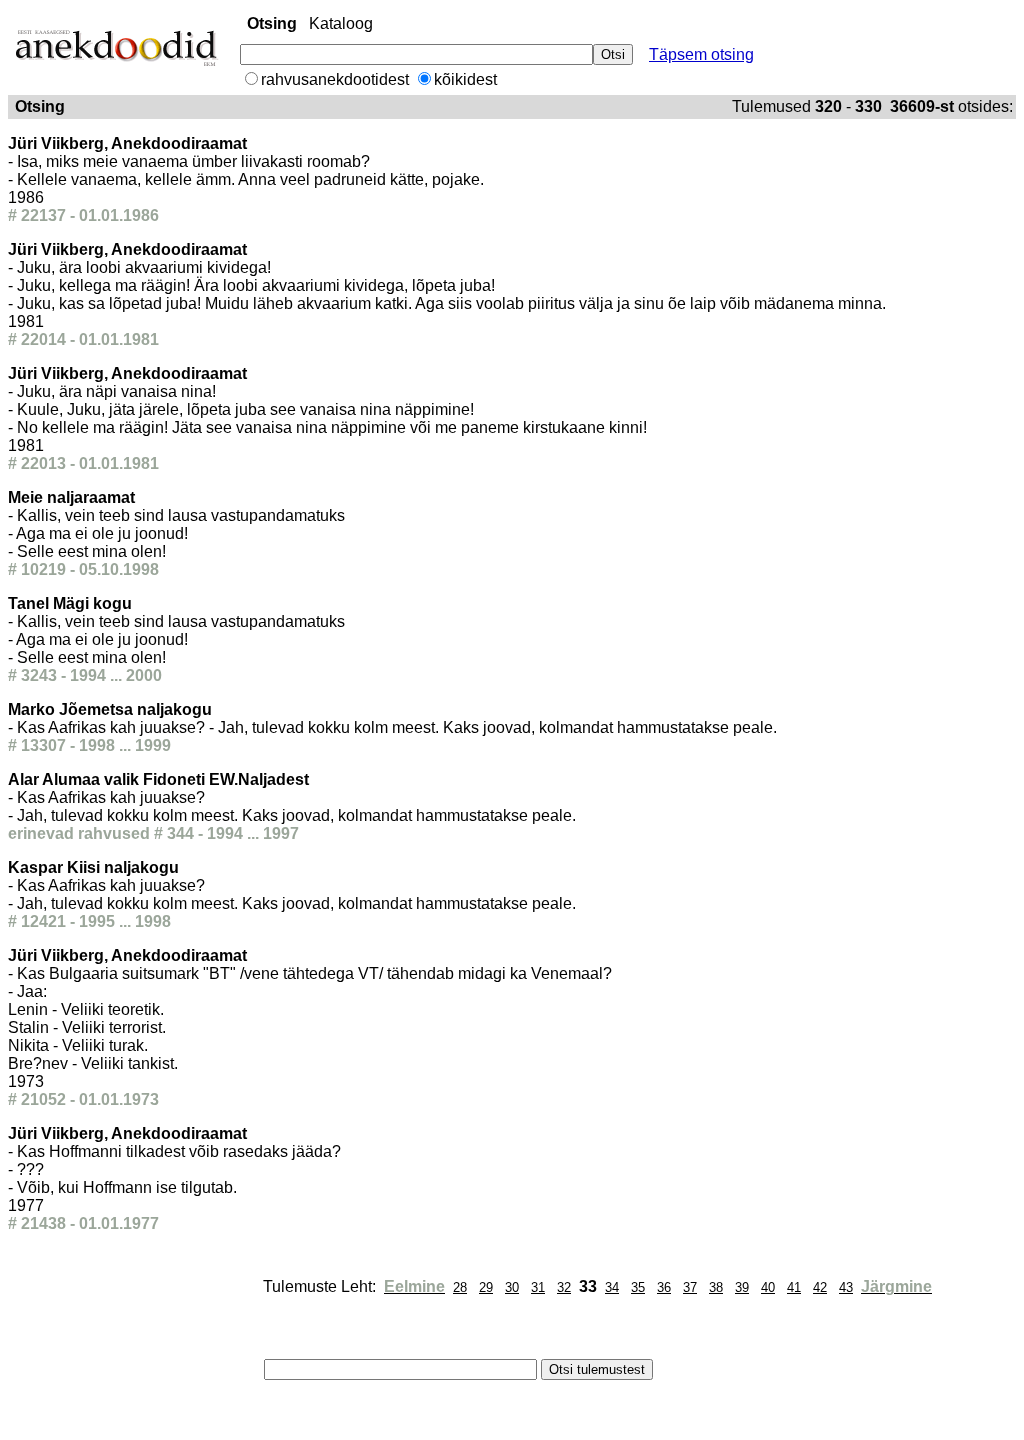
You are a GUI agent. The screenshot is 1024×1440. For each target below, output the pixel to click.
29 (486, 1287)
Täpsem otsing (701, 54)
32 (564, 1287)
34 (612, 1287)
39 (742, 1287)
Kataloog (341, 23)
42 (820, 1287)
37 (690, 1287)
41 (794, 1287)
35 (638, 1287)
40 (768, 1287)
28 (460, 1287)
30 (512, 1287)
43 (846, 1287)
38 (716, 1287)
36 (664, 1287)
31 (538, 1287)
